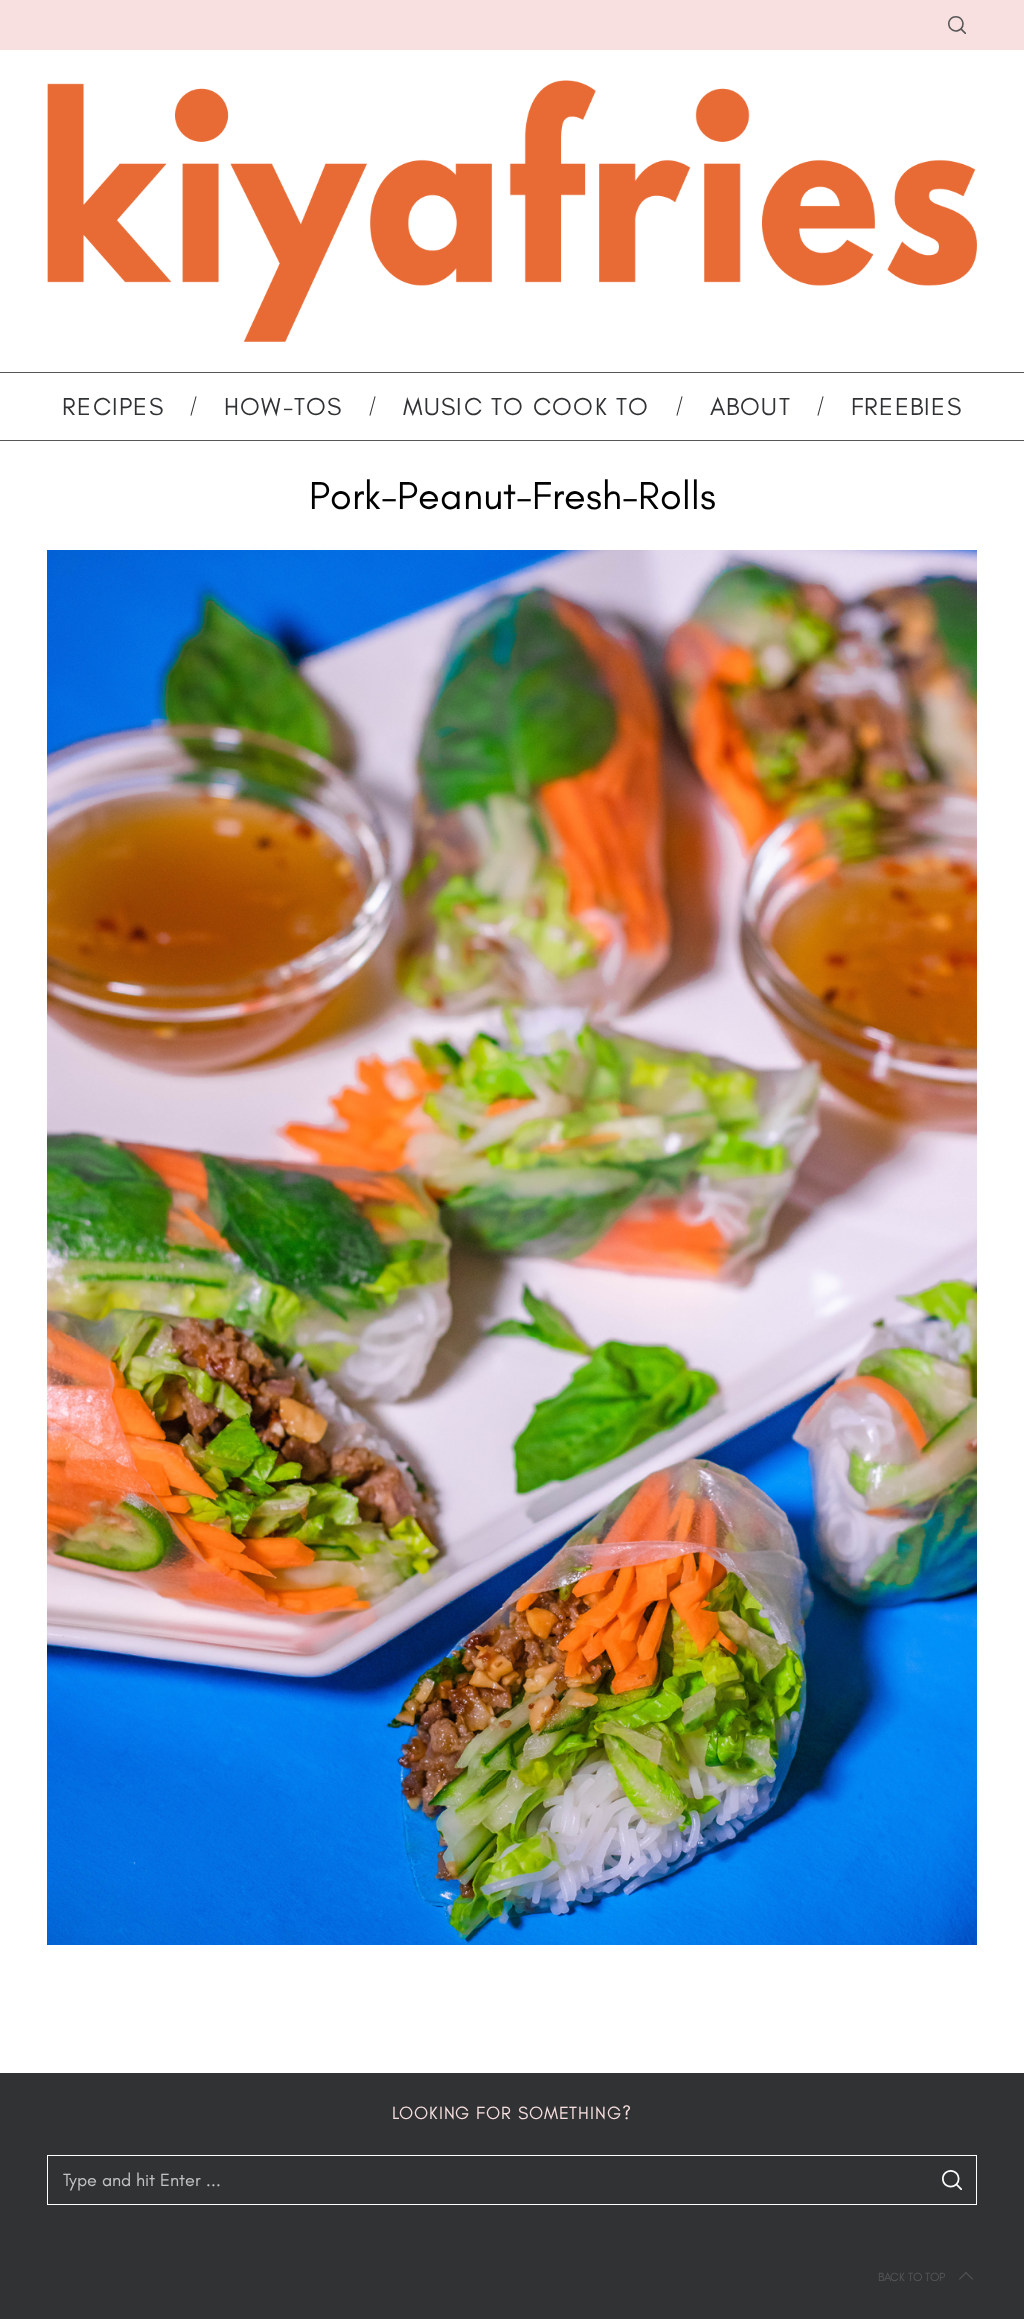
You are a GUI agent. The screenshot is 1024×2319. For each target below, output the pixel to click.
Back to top (911, 2277)
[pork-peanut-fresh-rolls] (512, 1939)
